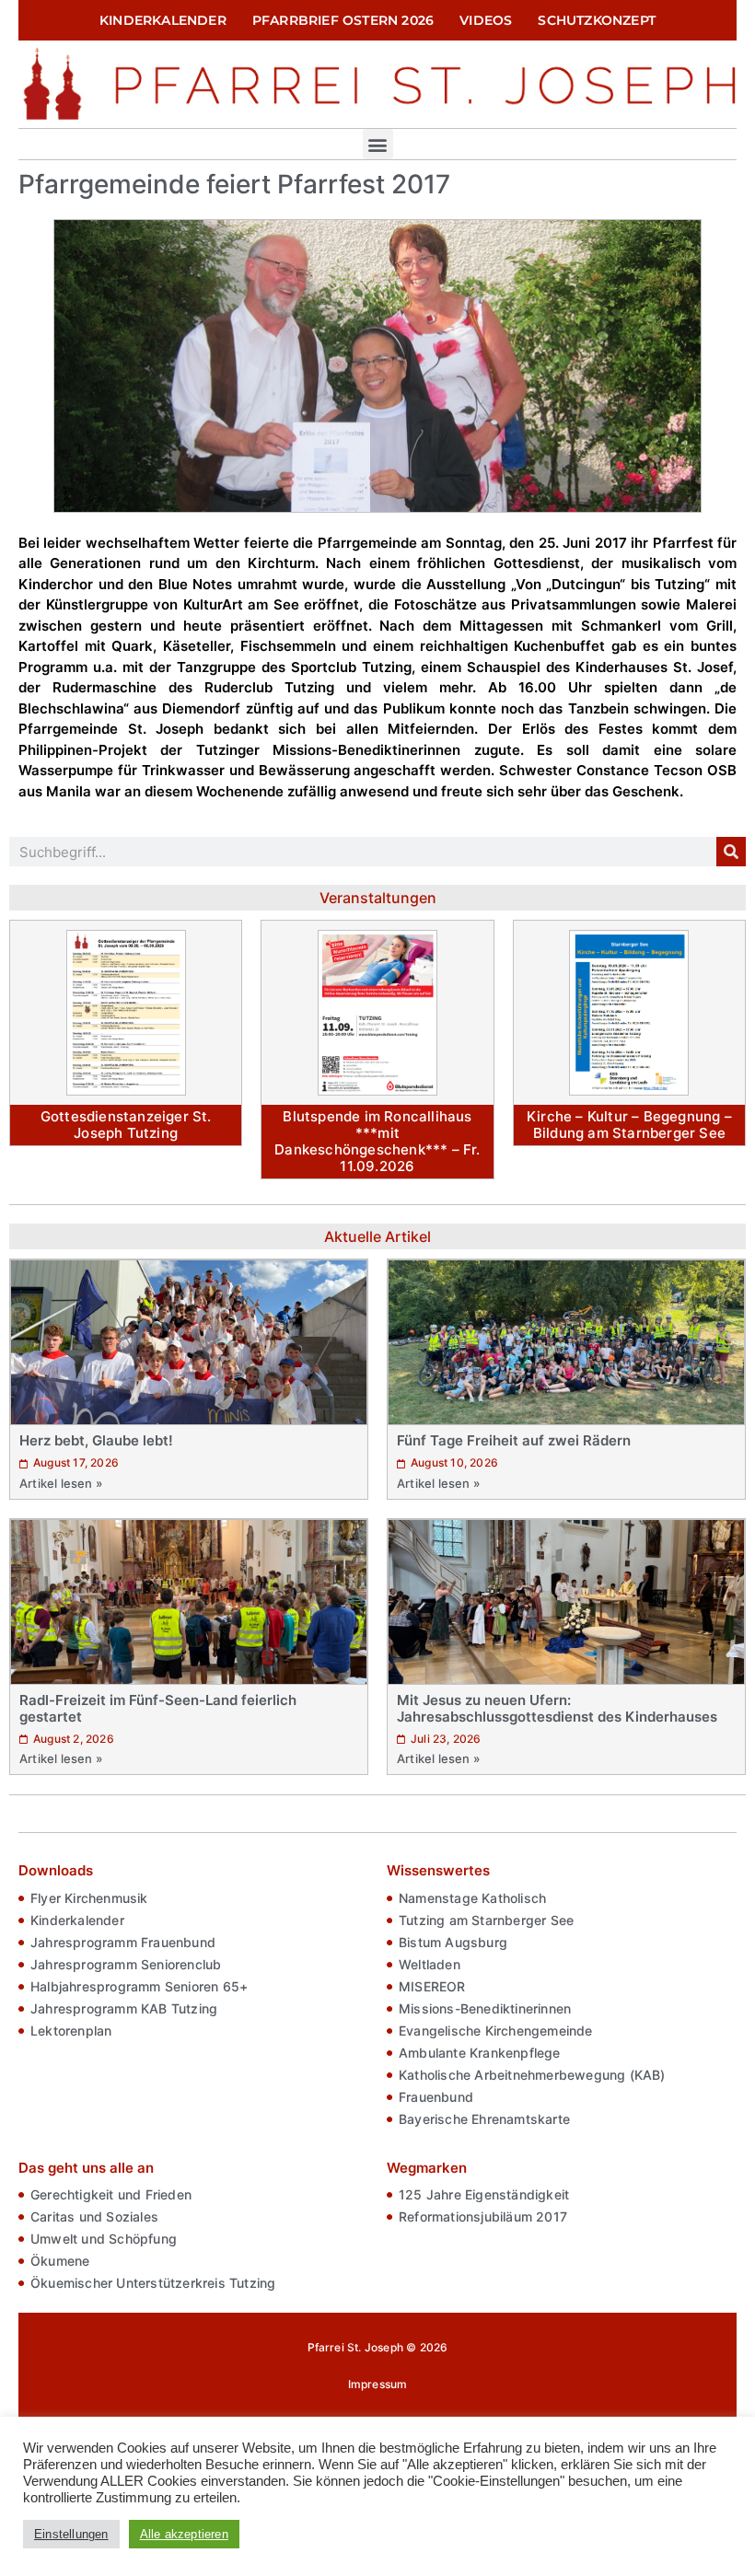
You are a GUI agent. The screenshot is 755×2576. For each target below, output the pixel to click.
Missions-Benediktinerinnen (485, 2008)
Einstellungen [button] (71, 2534)
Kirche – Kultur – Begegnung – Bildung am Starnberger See (629, 1125)
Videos (486, 20)
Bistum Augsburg (453, 1942)
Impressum (378, 2384)
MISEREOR (432, 1986)
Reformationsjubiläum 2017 (483, 2216)
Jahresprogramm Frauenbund (123, 1942)
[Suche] (731, 852)
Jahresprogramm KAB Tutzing (124, 2008)
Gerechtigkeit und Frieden (111, 2194)
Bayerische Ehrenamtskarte (484, 2119)
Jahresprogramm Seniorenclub (126, 1964)
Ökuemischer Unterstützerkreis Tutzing (153, 2283)
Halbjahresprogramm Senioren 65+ (139, 1986)
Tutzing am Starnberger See (486, 1920)
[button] (378, 144)
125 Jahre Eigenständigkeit (484, 2194)
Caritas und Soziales (94, 2216)
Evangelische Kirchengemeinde (496, 2031)
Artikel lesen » (61, 1483)
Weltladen (430, 1964)
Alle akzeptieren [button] (184, 2534)
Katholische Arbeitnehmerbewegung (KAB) (532, 2075)
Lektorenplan (71, 2031)
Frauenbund (436, 2097)
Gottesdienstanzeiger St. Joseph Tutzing (126, 1125)
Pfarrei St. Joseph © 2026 (378, 2347)
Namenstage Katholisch (472, 1898)
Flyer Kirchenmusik (89, 1898)
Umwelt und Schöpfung (104, 2239)
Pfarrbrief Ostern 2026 (343, 20)
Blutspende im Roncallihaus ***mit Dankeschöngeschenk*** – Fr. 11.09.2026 (377, 1141)
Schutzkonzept (597, 20)
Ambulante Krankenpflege (480, 2053)
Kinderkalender (163, 20)
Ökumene (60, 2261)
